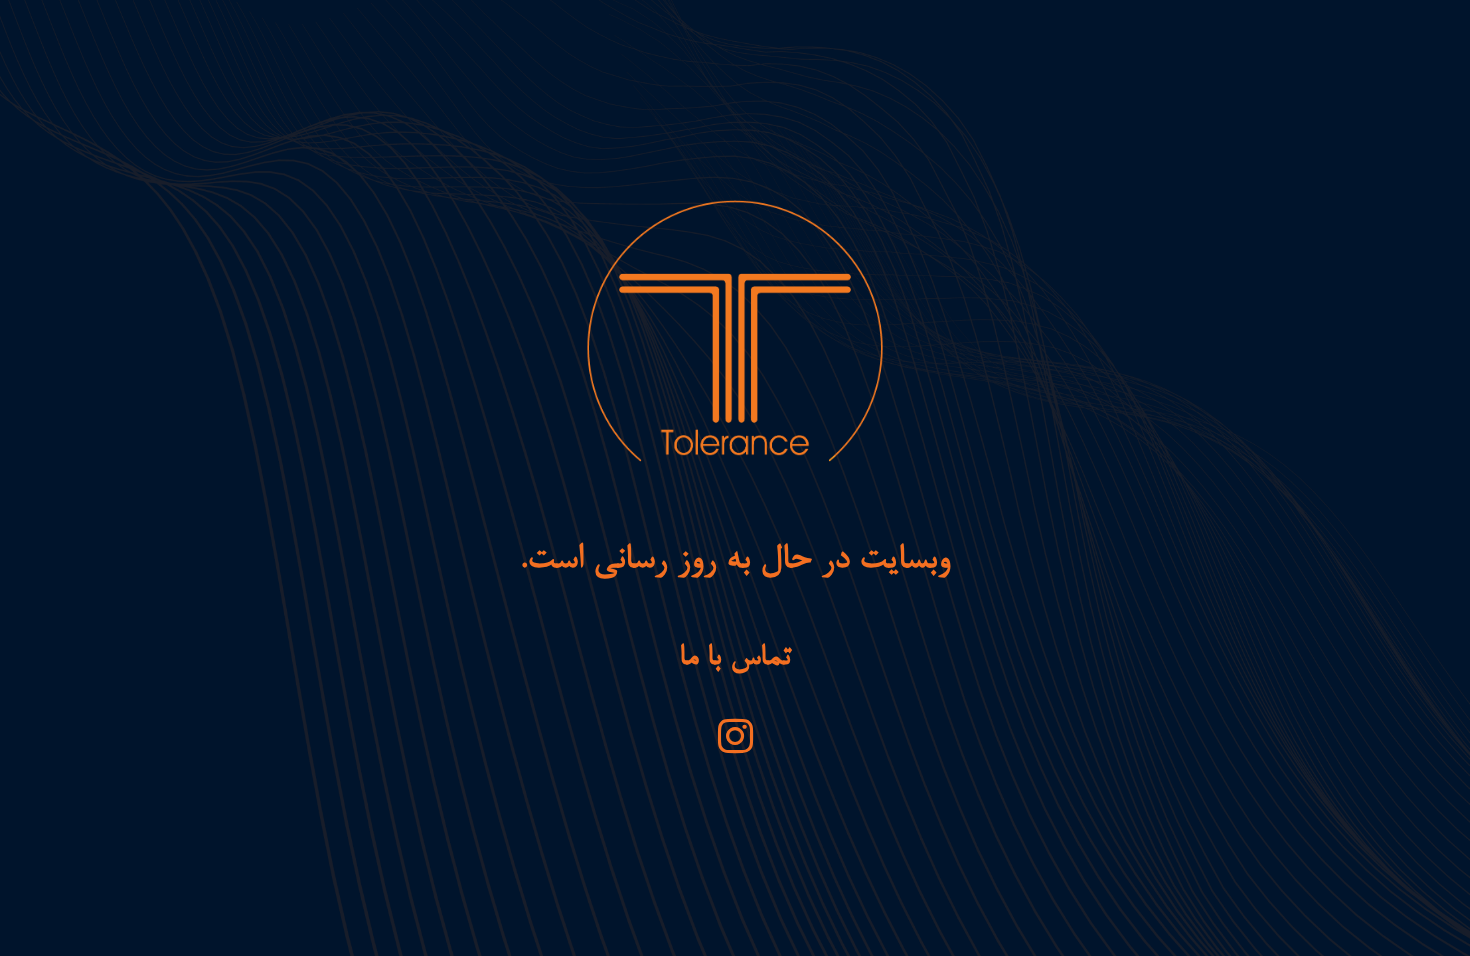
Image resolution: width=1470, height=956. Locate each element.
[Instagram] (735, 736)
